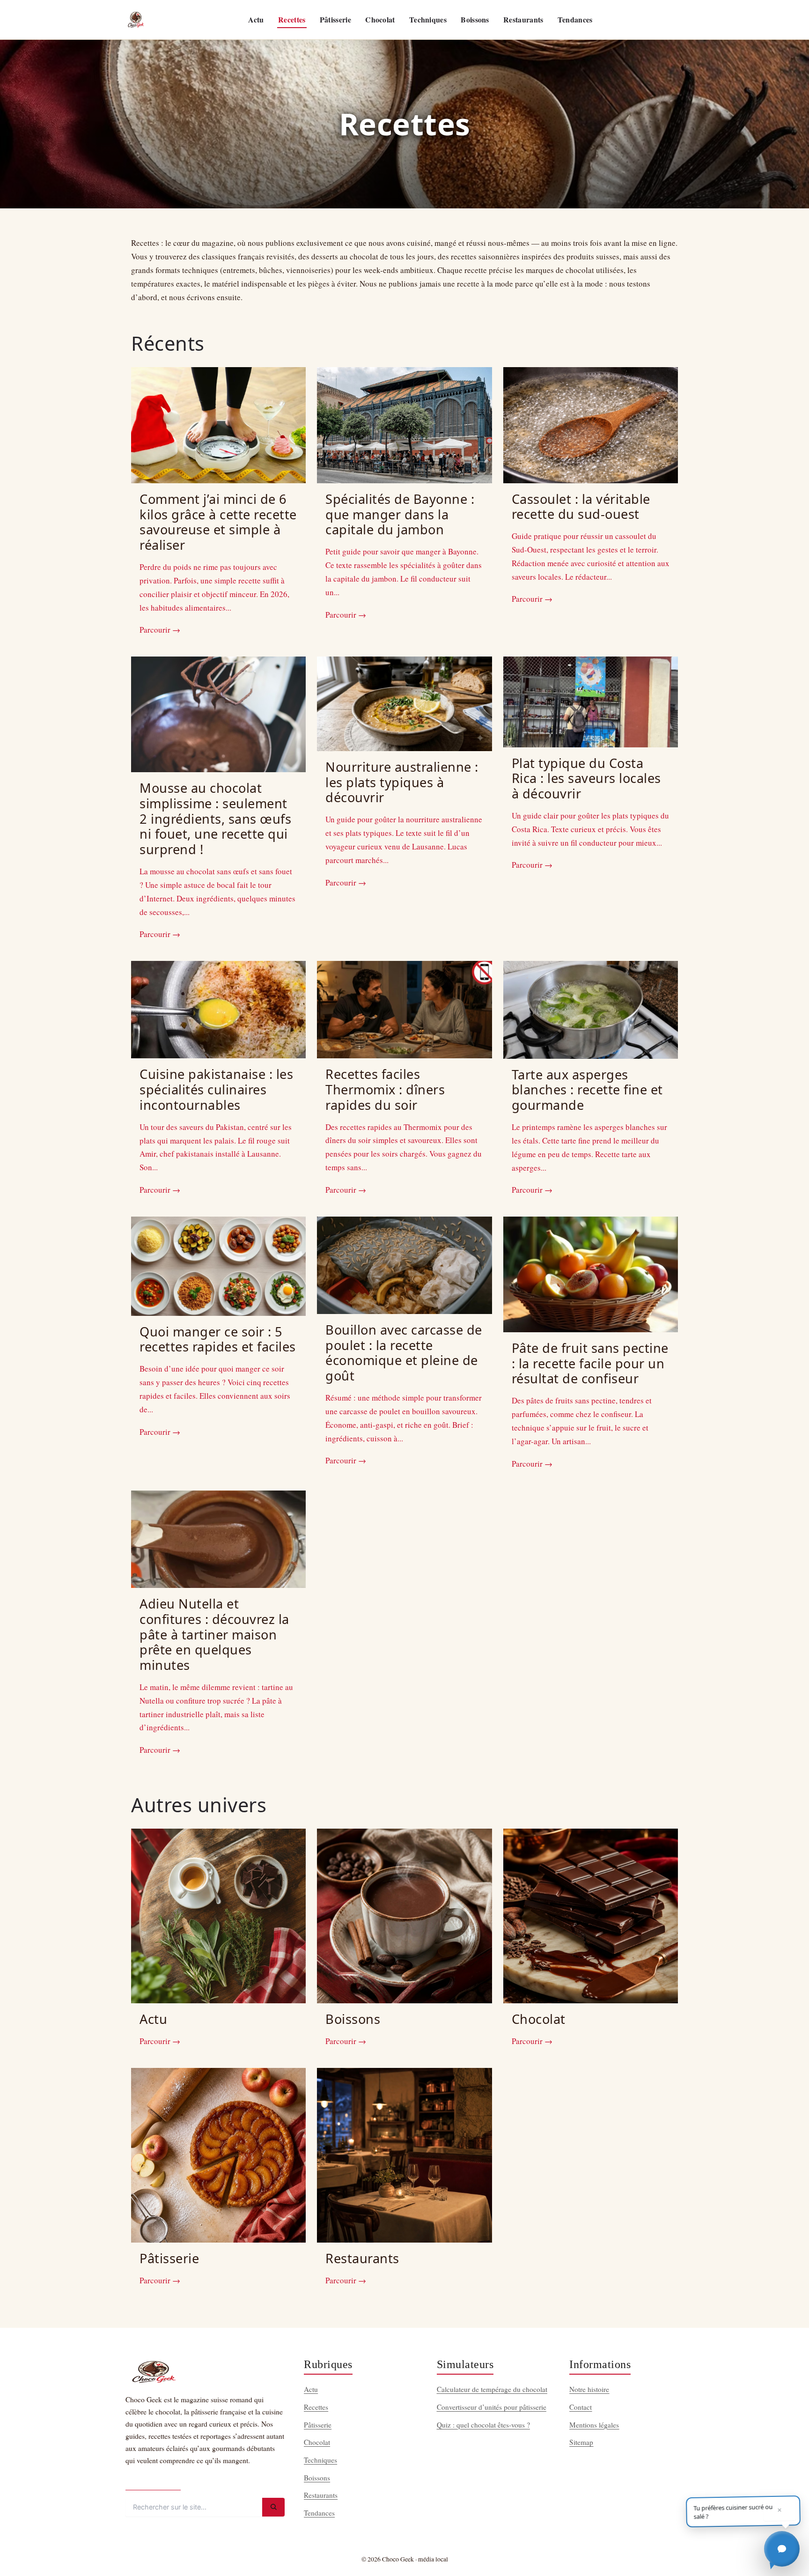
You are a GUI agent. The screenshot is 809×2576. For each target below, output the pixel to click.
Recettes (292, 19)
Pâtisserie (335, 19)
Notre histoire (589, 2389)
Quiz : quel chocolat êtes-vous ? (483, 2425)
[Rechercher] (273, 2507)
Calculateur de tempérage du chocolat (492, 2389)
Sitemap (581, 2442)
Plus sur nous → (153, 2482)
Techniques (428, 19)
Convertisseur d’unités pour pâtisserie (492, 2407)
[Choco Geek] (136, 20)
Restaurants (523, 19)
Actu (256, 19)
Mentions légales (594, 2425)
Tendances (575, 19)
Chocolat (380, 19)
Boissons (475, 19)
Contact (581, 2407)
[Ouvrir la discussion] (782, 2549)
